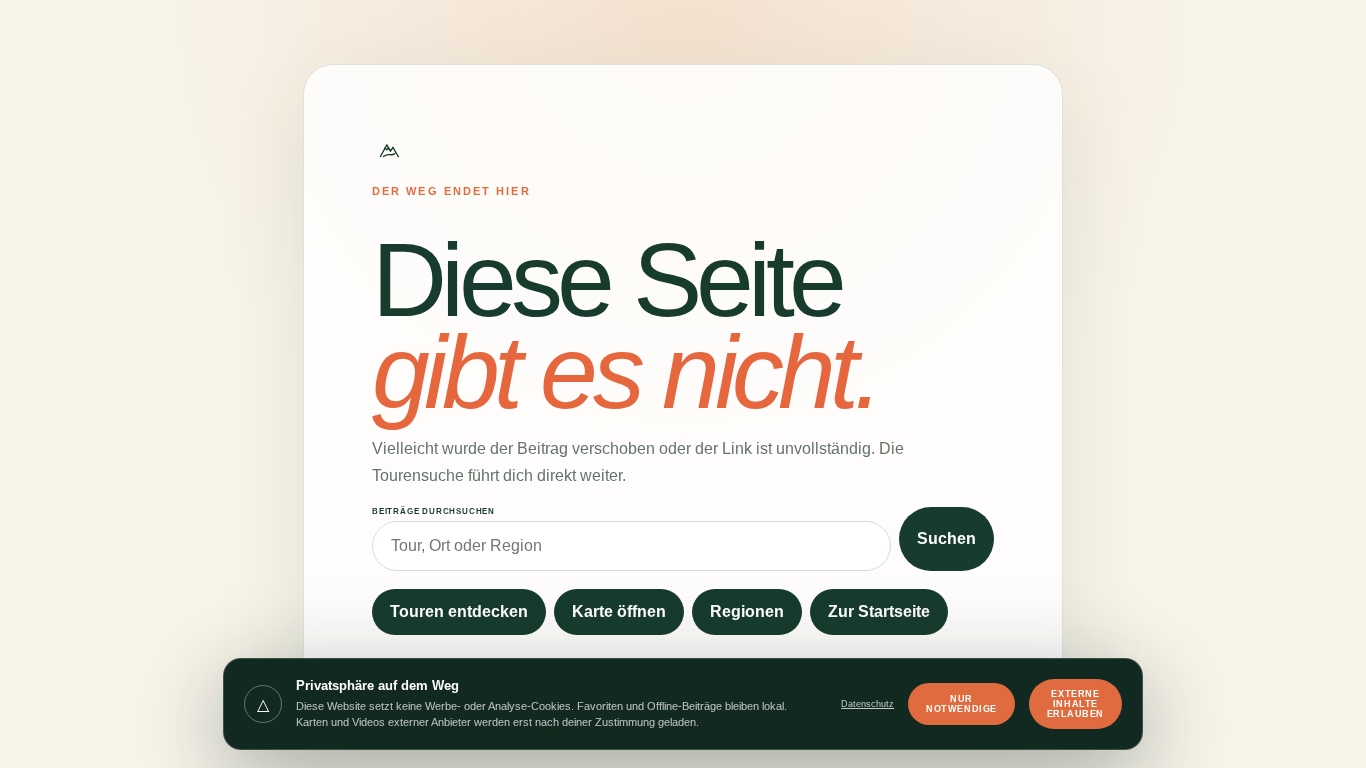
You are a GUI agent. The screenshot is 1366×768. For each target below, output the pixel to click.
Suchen (946, 538)
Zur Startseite (879, 611)
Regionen (747, 611)
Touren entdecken (459, 611)
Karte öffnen (619, 611)
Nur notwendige (961, 704)
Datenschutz (867, 704)
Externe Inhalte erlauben (1075, 704)
